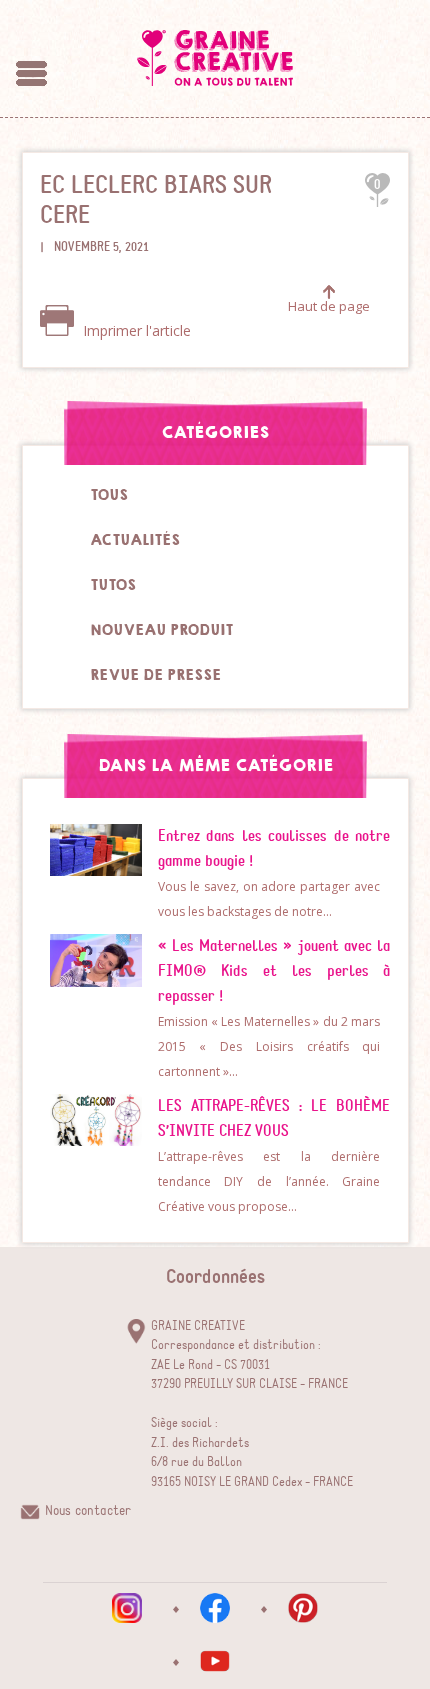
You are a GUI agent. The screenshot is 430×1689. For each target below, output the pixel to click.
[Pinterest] (303, 1608)
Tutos (113, 585)
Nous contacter (88, 1511)
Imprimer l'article (135, 330)
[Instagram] (127, 1608)
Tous (109, 495)
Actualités (135, 540)
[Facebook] (215, 1608)
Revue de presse (155, 675)
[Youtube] (215, 1661)
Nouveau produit (161, 630)
